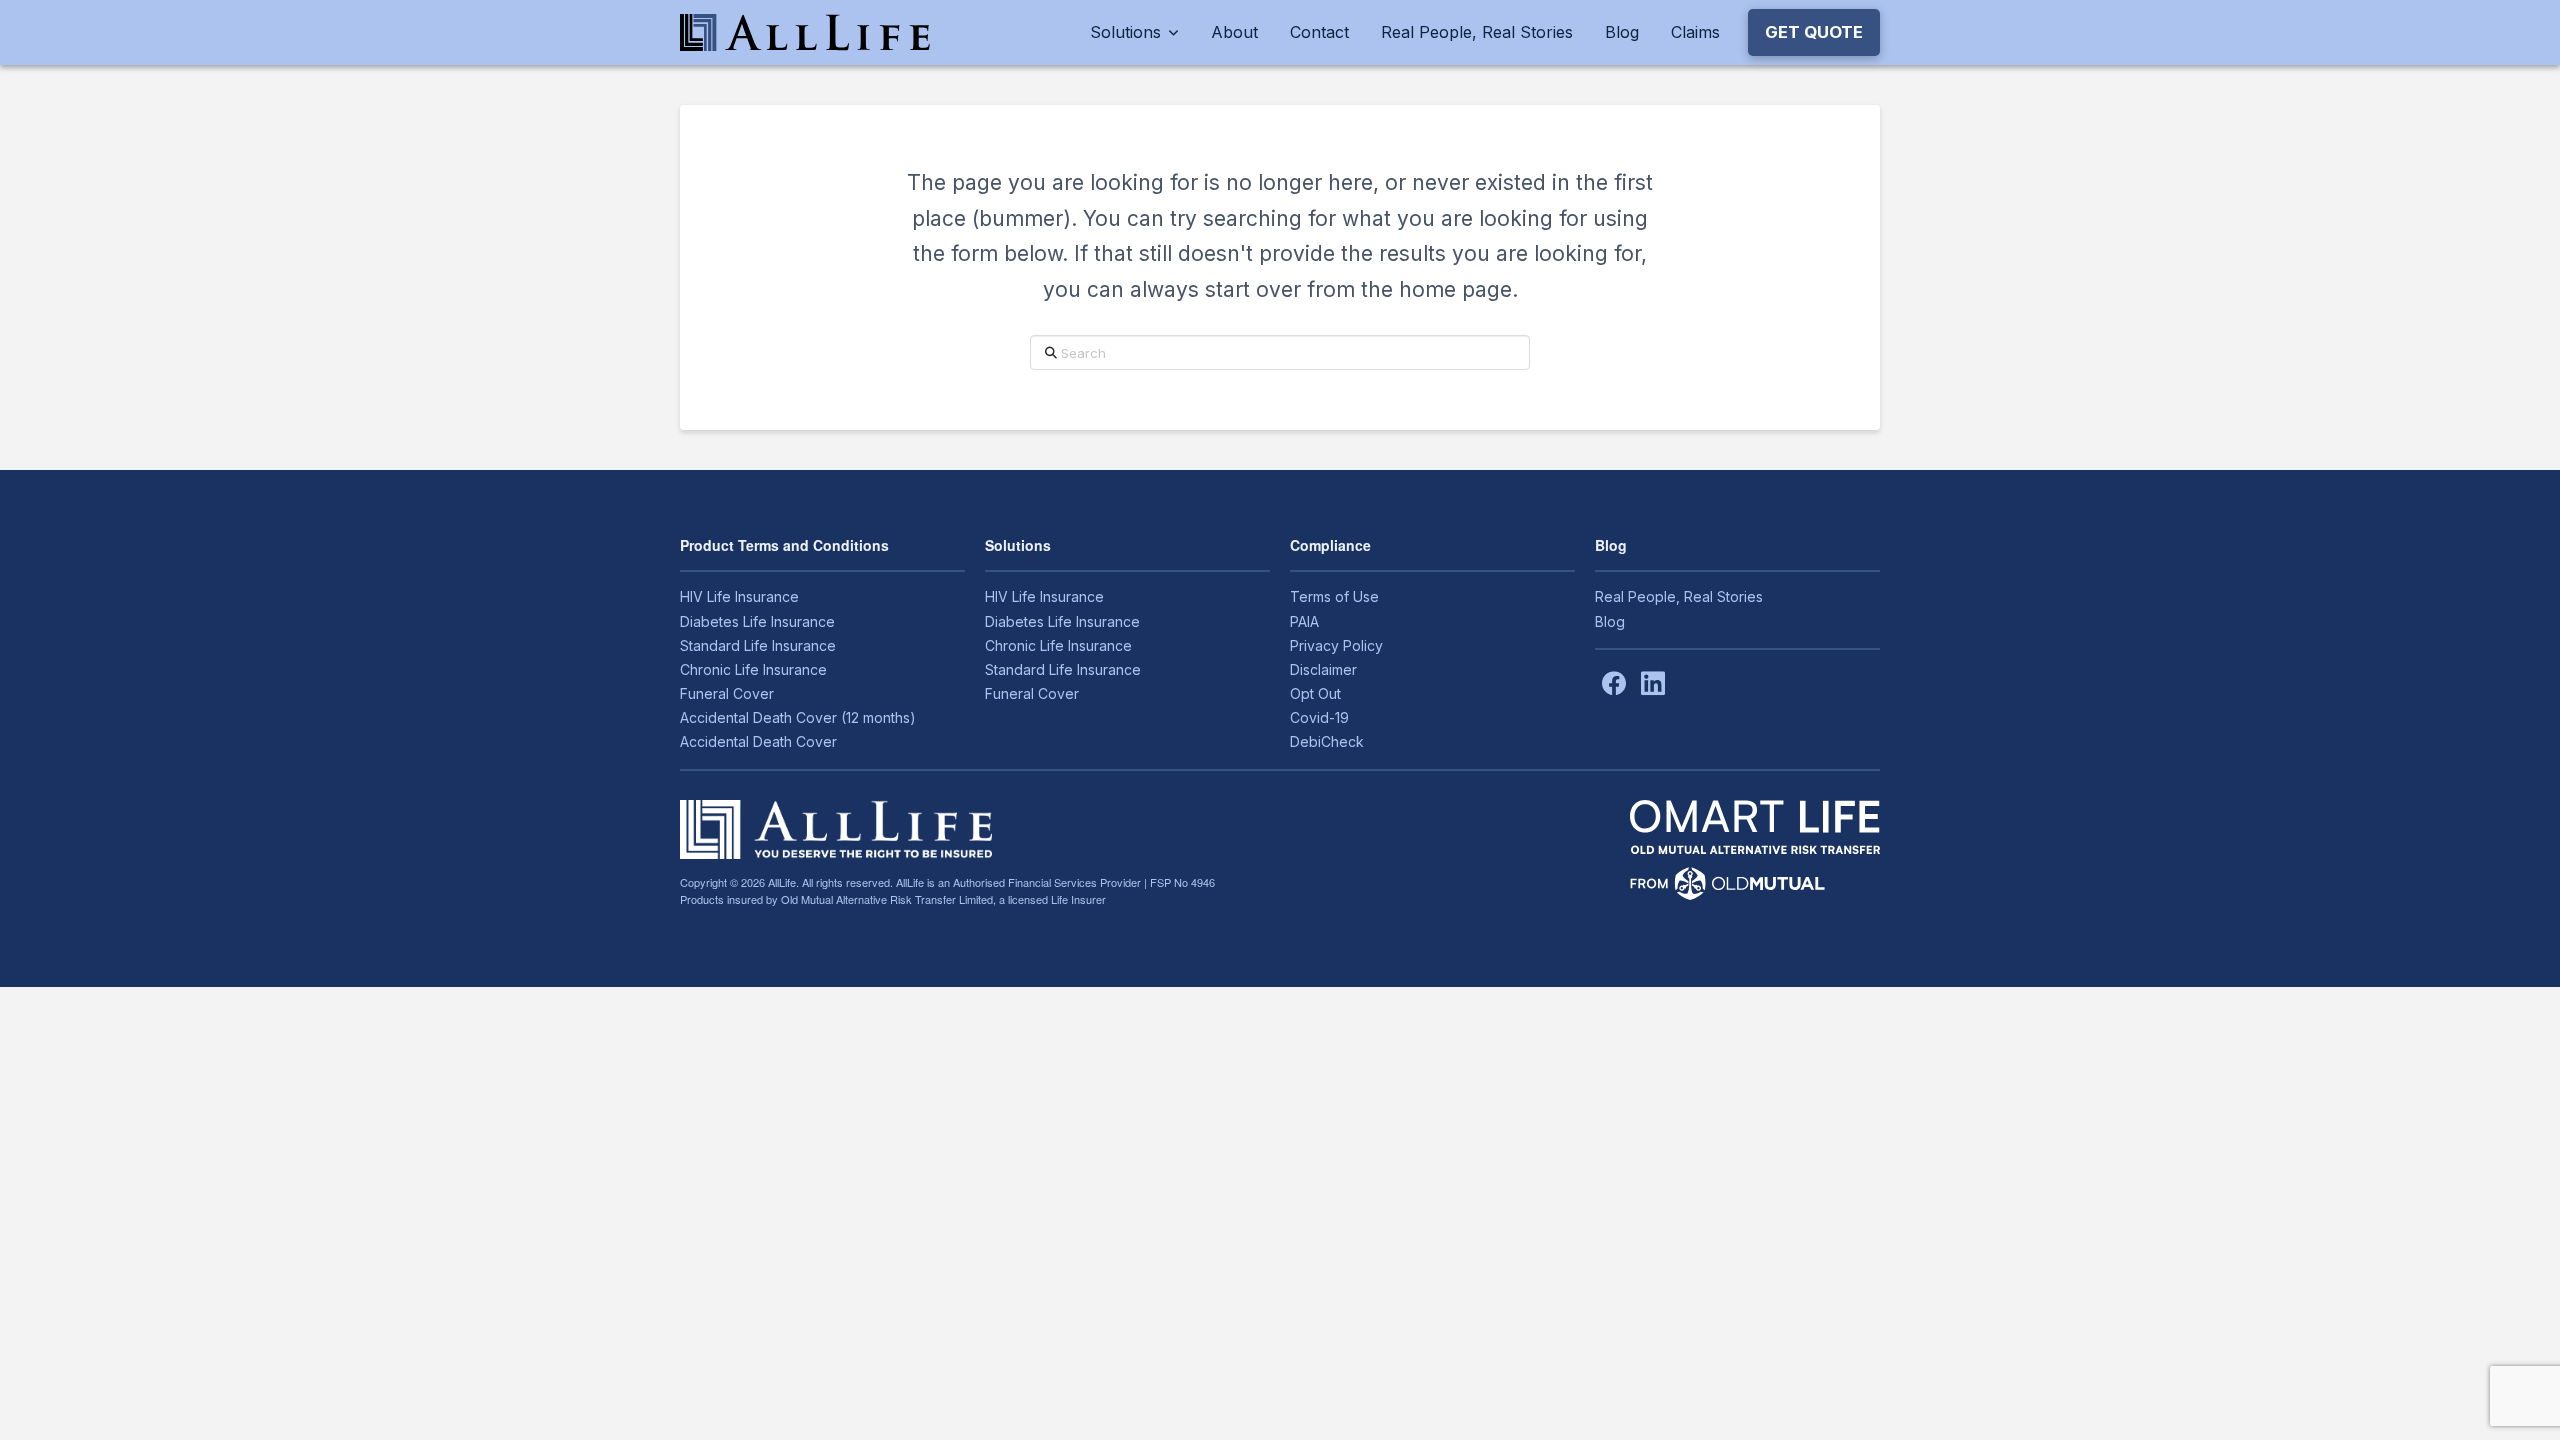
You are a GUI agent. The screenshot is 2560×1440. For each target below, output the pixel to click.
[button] (1814, 32)
